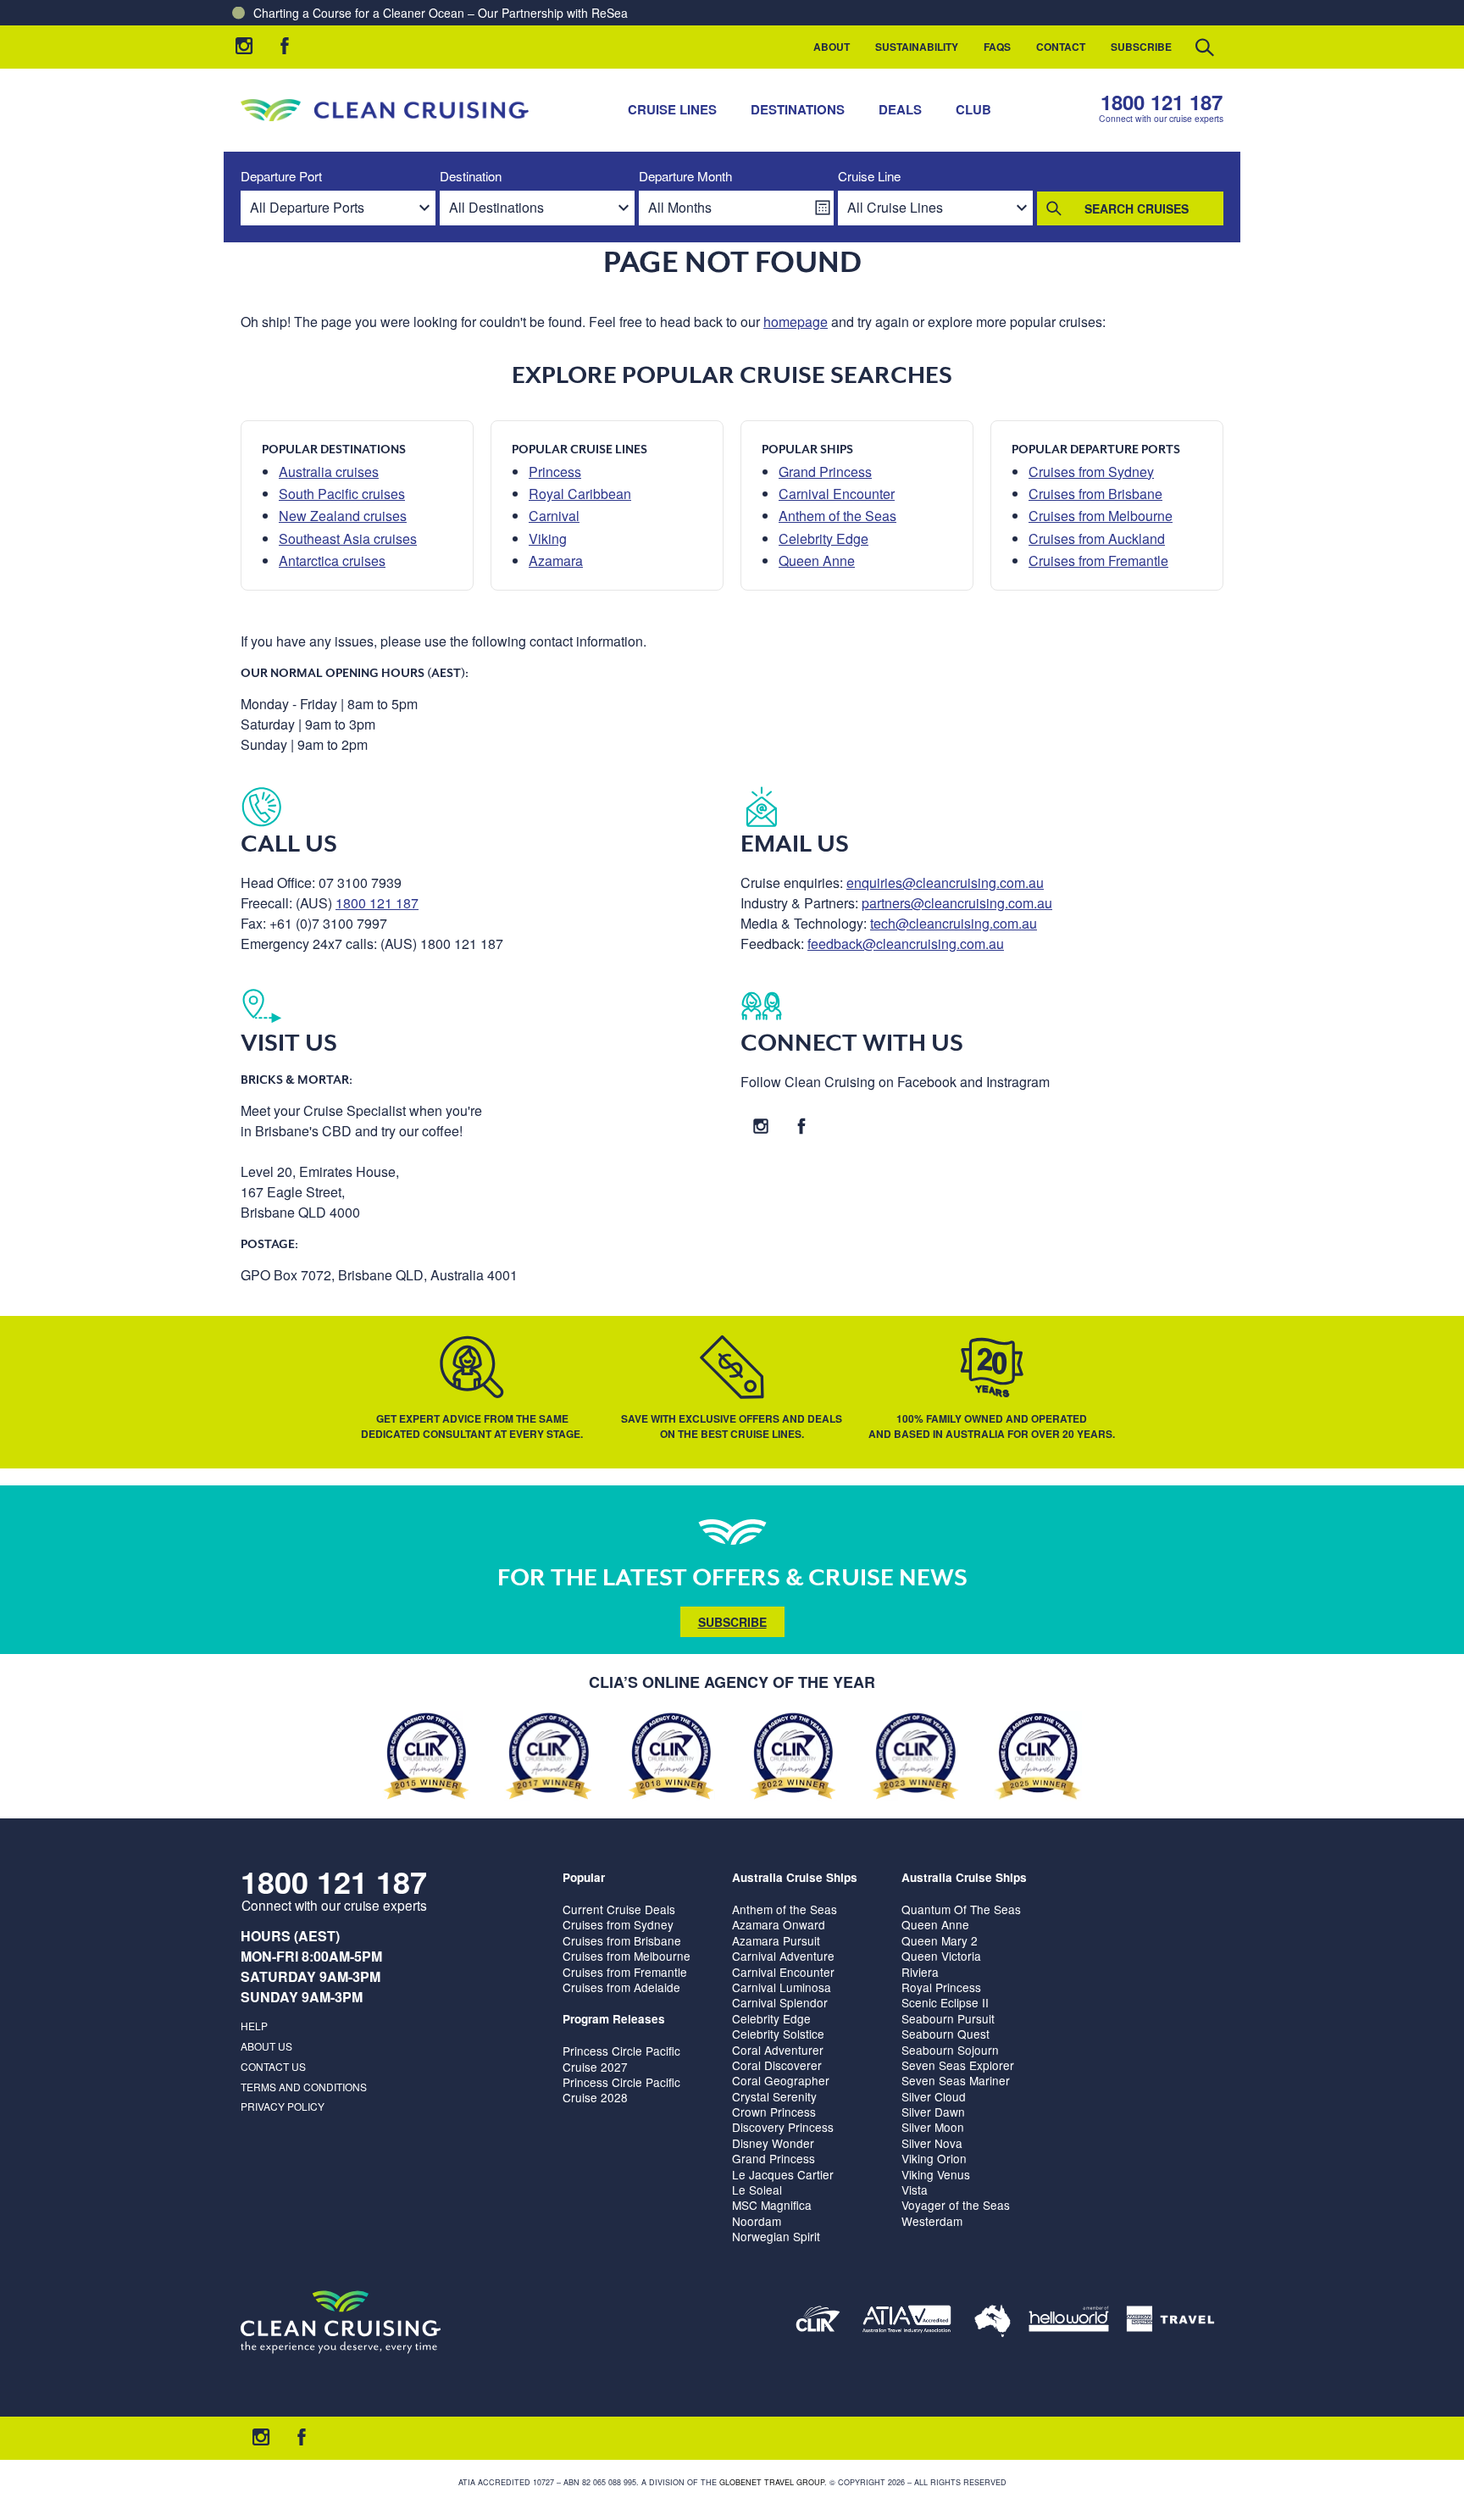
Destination (471, 177)
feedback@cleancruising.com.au (906, 944)
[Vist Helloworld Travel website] (1069, 2322)
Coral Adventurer (778, 2050)
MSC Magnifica (772, 2205)
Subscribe (1141, 47)
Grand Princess (825, 472)
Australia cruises (329, 472)
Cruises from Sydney (1091, 472)
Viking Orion (934, 2158)
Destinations (798, 109)
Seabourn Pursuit (948, 2018)
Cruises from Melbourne (1101, 516)
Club (973, 109)
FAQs (997, 47)
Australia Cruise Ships (795, 1877)
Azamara (556, 561)
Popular (584, 1877)
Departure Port (281, 177)
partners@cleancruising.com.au (957, 903)
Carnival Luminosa (782, 1987)
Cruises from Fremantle (1098, 561)
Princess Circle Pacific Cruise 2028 (621, 2090)
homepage (796, 322)
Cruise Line (869, 177)
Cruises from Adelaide (621, 1987)
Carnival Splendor (780, 2002)
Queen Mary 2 (940, 1940)
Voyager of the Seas (956, 2205)
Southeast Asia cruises (348, 538)
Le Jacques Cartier (783, 2174)
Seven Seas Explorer (958, 2065)
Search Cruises (1137, 208)
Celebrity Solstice (778, 2034)
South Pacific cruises (342, 494)
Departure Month (685, 177)
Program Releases (614, 2019)
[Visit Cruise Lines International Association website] (818, 2322)
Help (254, 2026)
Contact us (273, 2066)
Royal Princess (941, 1987)
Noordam (757, 2221)
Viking (548, 538)
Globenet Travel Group (772, 2482)
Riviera (920, 1972)
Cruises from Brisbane (1095, 494)
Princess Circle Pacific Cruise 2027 (621, 2058)
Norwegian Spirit (776, 2236)
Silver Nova (932, 2143)
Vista (915, 2190)
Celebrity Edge (823, 538)
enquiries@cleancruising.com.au (945, 883)
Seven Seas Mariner (956, 2080)
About (832, 47)
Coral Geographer (781, 2080)
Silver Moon (933, 2127)
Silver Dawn (933, 2112)
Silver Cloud (934, 2096)
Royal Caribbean (580, 494)
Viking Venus (936, 2174)
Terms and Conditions (304, 2087)
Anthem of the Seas (837, 516)
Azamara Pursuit (776, 1940)
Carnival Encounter (837, 494)
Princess (555, 472)
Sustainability (917, 47)
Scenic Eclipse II (945, 2002)
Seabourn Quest (945, 2034)
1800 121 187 (1162, 102)
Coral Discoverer (777, 2065)
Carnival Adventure (783, 1956)
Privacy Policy (283, 2106)
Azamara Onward (779, 1924)
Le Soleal (757, 2190)
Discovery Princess (783, 2127)
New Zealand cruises (343, 516)
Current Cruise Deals (619, 1909)
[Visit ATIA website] (907, 2322)
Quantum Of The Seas (961, 1909)
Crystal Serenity (774, 2096)
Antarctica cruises (332, 561)
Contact (1061, 47)
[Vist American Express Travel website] (1170, 2322)
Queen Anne (817, 561)
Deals (900, 109)
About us (266, 2046)
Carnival (554, 516)
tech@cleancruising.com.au (954, 923)
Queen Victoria (941, 1956)
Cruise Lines (672, 109)
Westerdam (932, 2221)
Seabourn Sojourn (950, 2050)
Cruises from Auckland (1097, 538)
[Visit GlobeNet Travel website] (993, 2322)
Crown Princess (774, 2112)
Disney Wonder (773, 2143)
